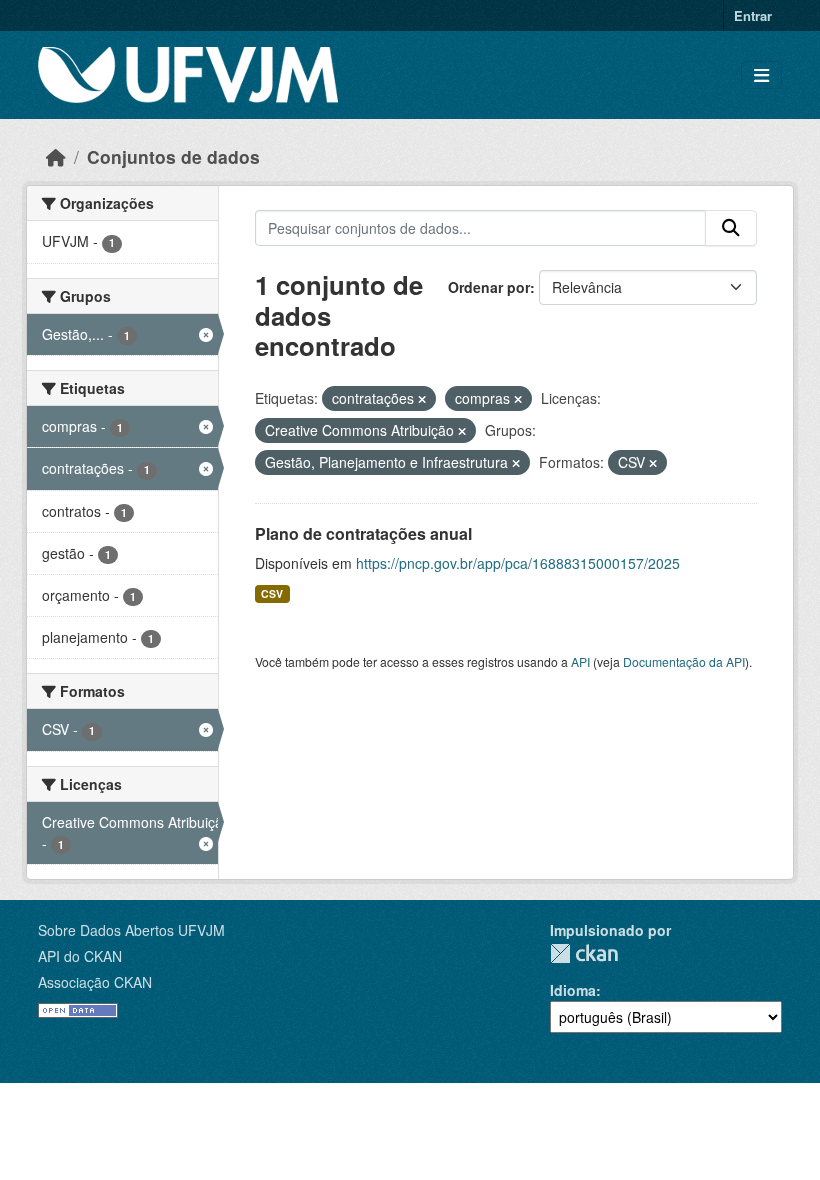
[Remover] (422, 399)
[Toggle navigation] (761, 75)
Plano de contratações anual (363, 533)
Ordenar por (489, 287)
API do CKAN (80, 956)
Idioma (573, 990)
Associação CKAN (95, 982)
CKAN (584, 953)
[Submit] (731, 228)
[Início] (56, 156)
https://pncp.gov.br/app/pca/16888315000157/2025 (518, 563)
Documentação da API (684, 661)
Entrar (753, 15)
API (580, 661)
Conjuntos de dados (173, 156)
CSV (272, 593)
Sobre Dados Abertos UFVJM (131, 930)
